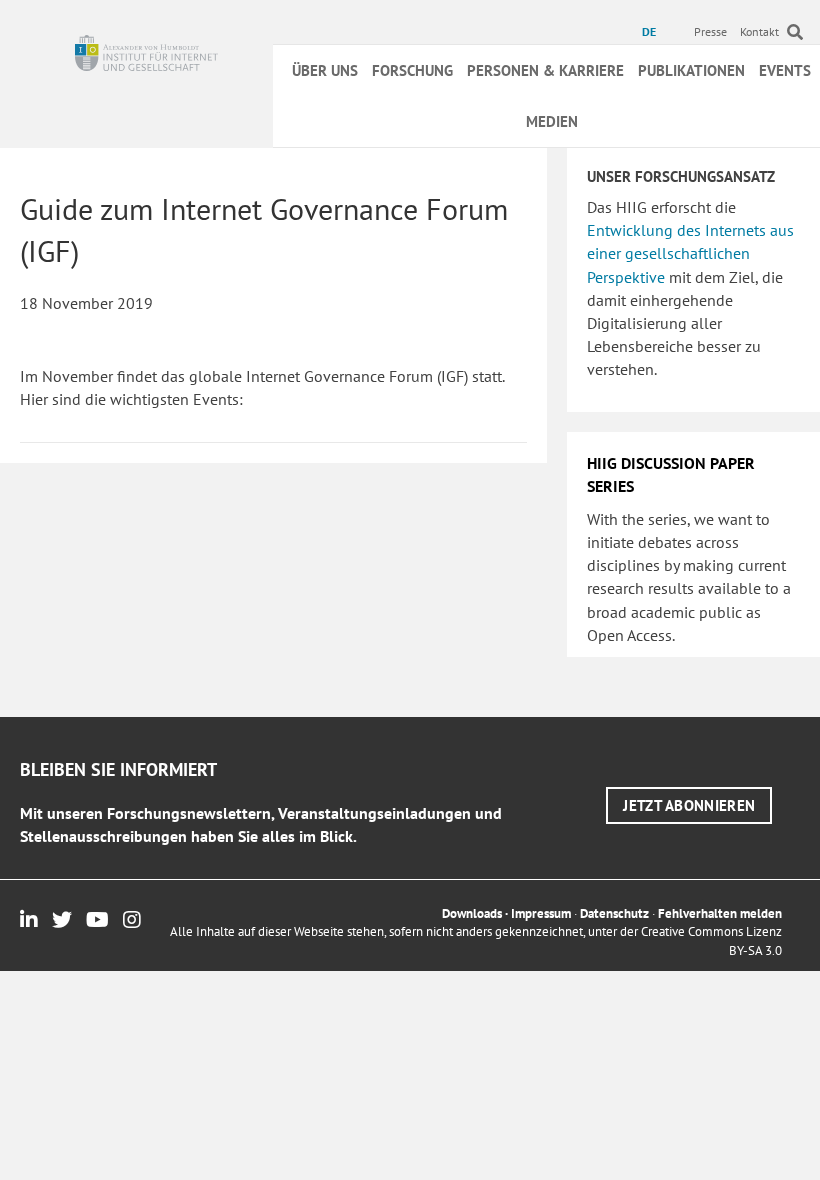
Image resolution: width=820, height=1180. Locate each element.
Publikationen (691, 70)
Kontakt (759, 31)
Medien (552, 121)
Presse (710, 31)
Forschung (412, 70)
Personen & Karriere (545, 70)
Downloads (472, 913)
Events (785, 70)
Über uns (325, 70)
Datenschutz (614, 913)
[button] (689, 805)
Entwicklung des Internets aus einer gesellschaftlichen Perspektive (690, 253)
